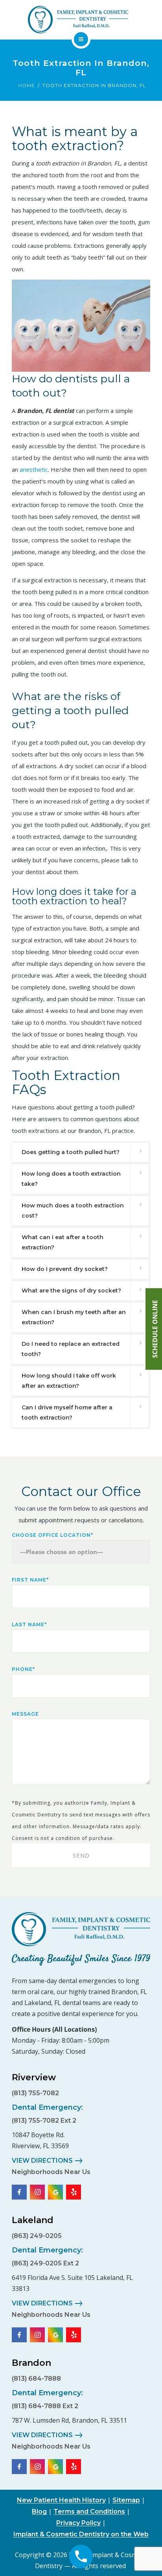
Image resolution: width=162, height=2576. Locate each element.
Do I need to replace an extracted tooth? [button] (71, 1349)
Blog (39, 2511)
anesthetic (34, 469)
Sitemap (126, 2500)
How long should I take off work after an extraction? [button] (69, 1381)
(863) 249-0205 (37, 2236)
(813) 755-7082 (35, 2093)
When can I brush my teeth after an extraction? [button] (74, 1317)
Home (27, 85)
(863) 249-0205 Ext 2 (45, 2263)
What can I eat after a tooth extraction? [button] (63, 1242)
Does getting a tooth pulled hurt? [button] (71, 1152)
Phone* (23, 1669)
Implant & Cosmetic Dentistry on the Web (81, 2534)
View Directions (42, 2161)
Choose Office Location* (52, 1535)
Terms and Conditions (89, 2511)
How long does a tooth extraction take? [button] (71, 1179)
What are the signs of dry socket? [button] (71, 1291)
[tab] (81, 1152)
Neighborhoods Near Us (51, 2172)
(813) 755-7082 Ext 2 (44, 2121)
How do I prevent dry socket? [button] (65, 1269)
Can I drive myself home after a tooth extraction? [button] (67, 1413)
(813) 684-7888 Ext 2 (45, 2406)
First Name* (30, 1580)
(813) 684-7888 (36, 2379)
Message (25, 1714)
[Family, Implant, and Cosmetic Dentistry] (78, 20)
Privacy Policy (78, 2523)
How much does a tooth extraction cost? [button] (73, 1211)
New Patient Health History (61, 2500)
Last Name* (29, 1624)
